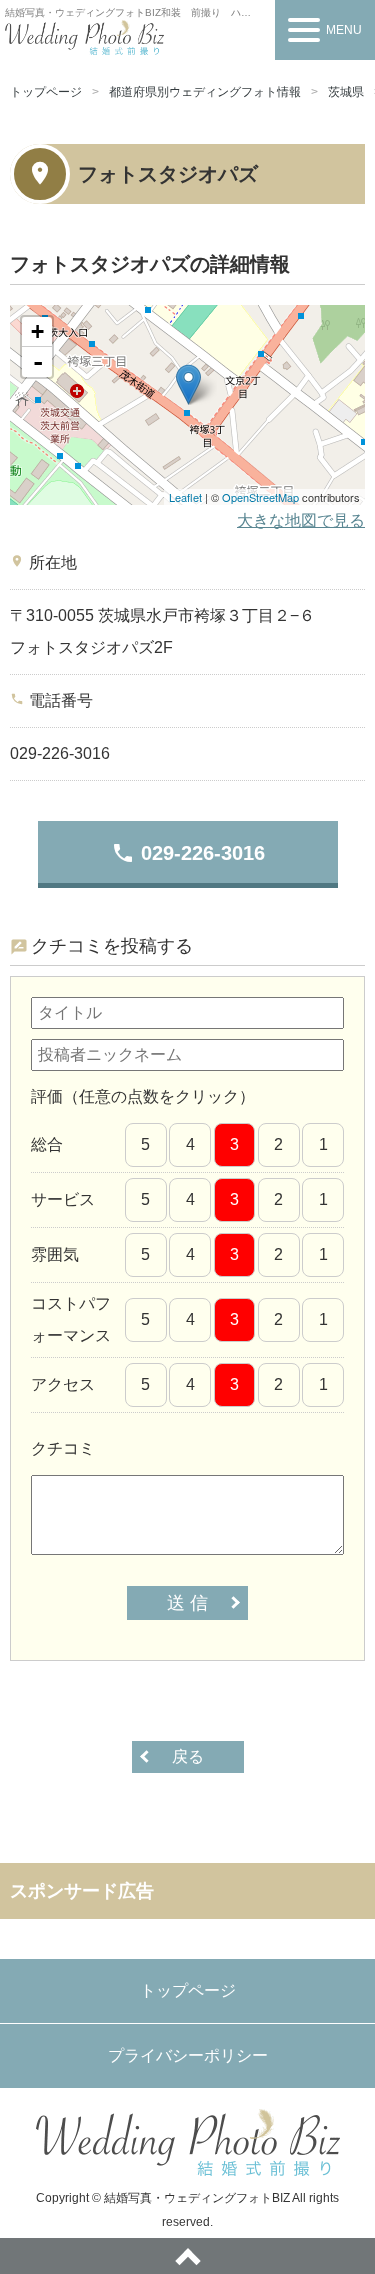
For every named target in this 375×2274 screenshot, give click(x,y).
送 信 (187, 1603)
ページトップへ (187, 2256)
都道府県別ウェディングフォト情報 (205, 92)
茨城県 (346, 92)
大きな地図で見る (301, 520)
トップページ (46, 92)
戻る (188, 1756)
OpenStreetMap (260, 497)
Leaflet (185, 497)
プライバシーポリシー (188, 2055)
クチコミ (63, 1448)
